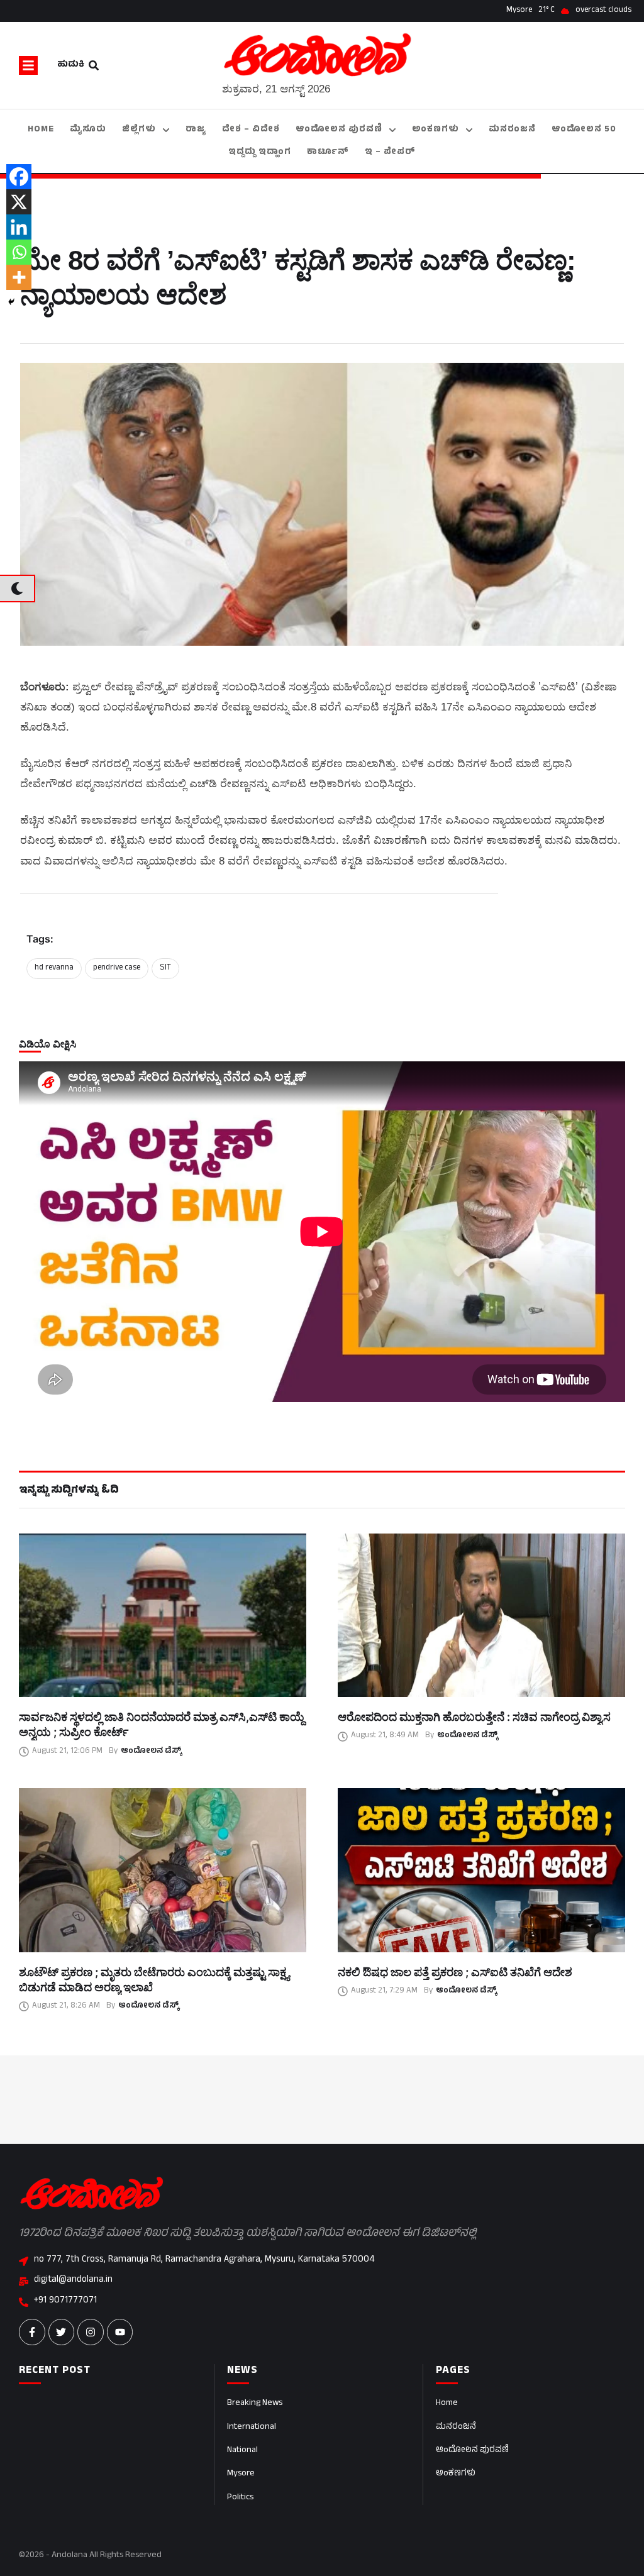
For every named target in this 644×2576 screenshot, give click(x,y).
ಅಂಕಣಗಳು (456, 2474)
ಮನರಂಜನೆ (456, 2427)
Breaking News (255, 2403)
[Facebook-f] (32, 2332)
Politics (240, 2498)
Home (447, 2403)
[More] (19, 277)
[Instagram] (91, 2332)
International (252, 2427)
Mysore (241, 2474)
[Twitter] (62, 2332)
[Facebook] (19, 177)
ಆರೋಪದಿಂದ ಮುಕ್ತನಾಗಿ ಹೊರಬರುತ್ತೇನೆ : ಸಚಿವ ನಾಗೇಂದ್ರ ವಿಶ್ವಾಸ (474, 1717)
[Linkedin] (19, 227)
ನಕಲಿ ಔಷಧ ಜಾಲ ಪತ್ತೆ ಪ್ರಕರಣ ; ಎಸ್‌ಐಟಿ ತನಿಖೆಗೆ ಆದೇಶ (455, 1972)
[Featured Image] (163, 1615)
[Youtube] (120, 2332)
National (242, 2451)
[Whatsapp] (19, 252)
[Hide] (11, 302)
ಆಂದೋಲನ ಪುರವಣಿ (472, 2451)
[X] (19, 202)
